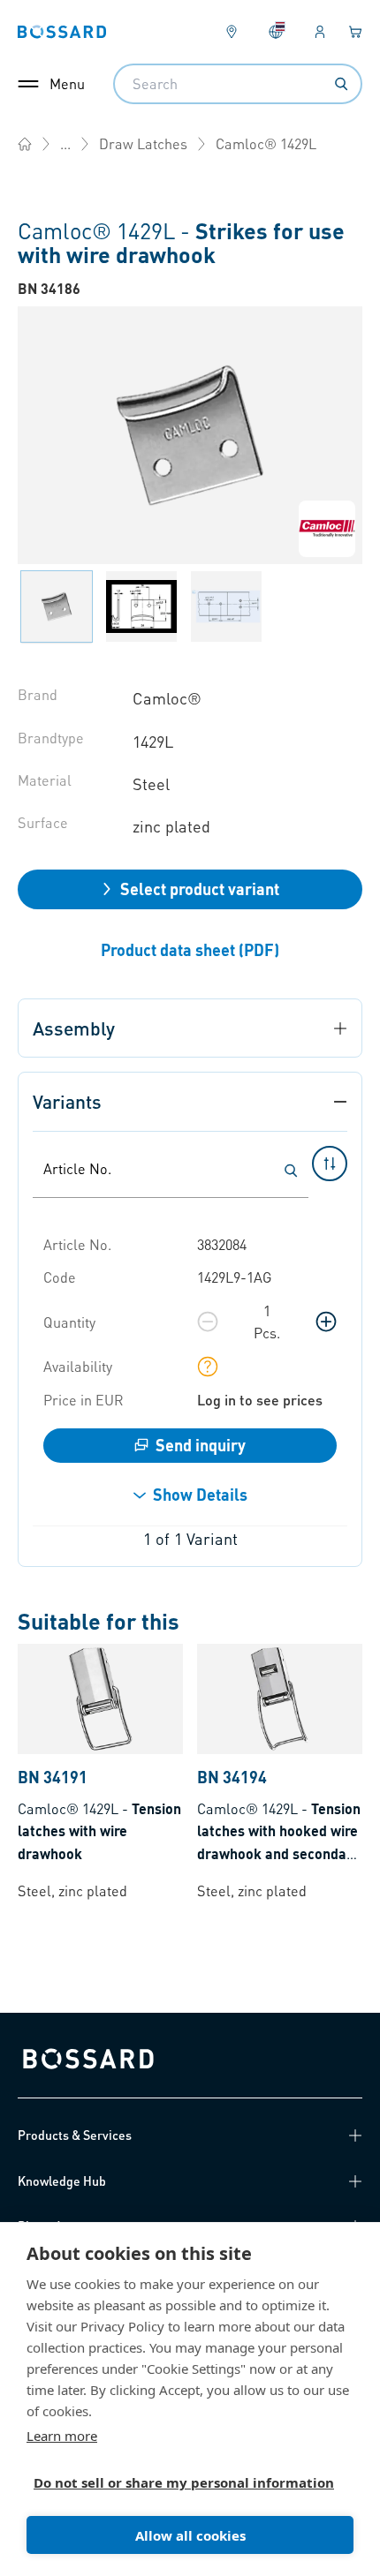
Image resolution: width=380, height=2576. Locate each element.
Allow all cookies (190, 2535)
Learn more (62, 2436)
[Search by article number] (291, 1171)
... (65, 143)
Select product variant (200, 889)
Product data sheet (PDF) (190, 949)
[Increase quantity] (326, 1322)
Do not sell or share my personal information (183, 2482)
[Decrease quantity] (208, 1322)
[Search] (341, 84)
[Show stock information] (208, 1367)
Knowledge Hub (62, 2181)
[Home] (25, 144)
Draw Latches (143, 143)
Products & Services (75, 2135)
